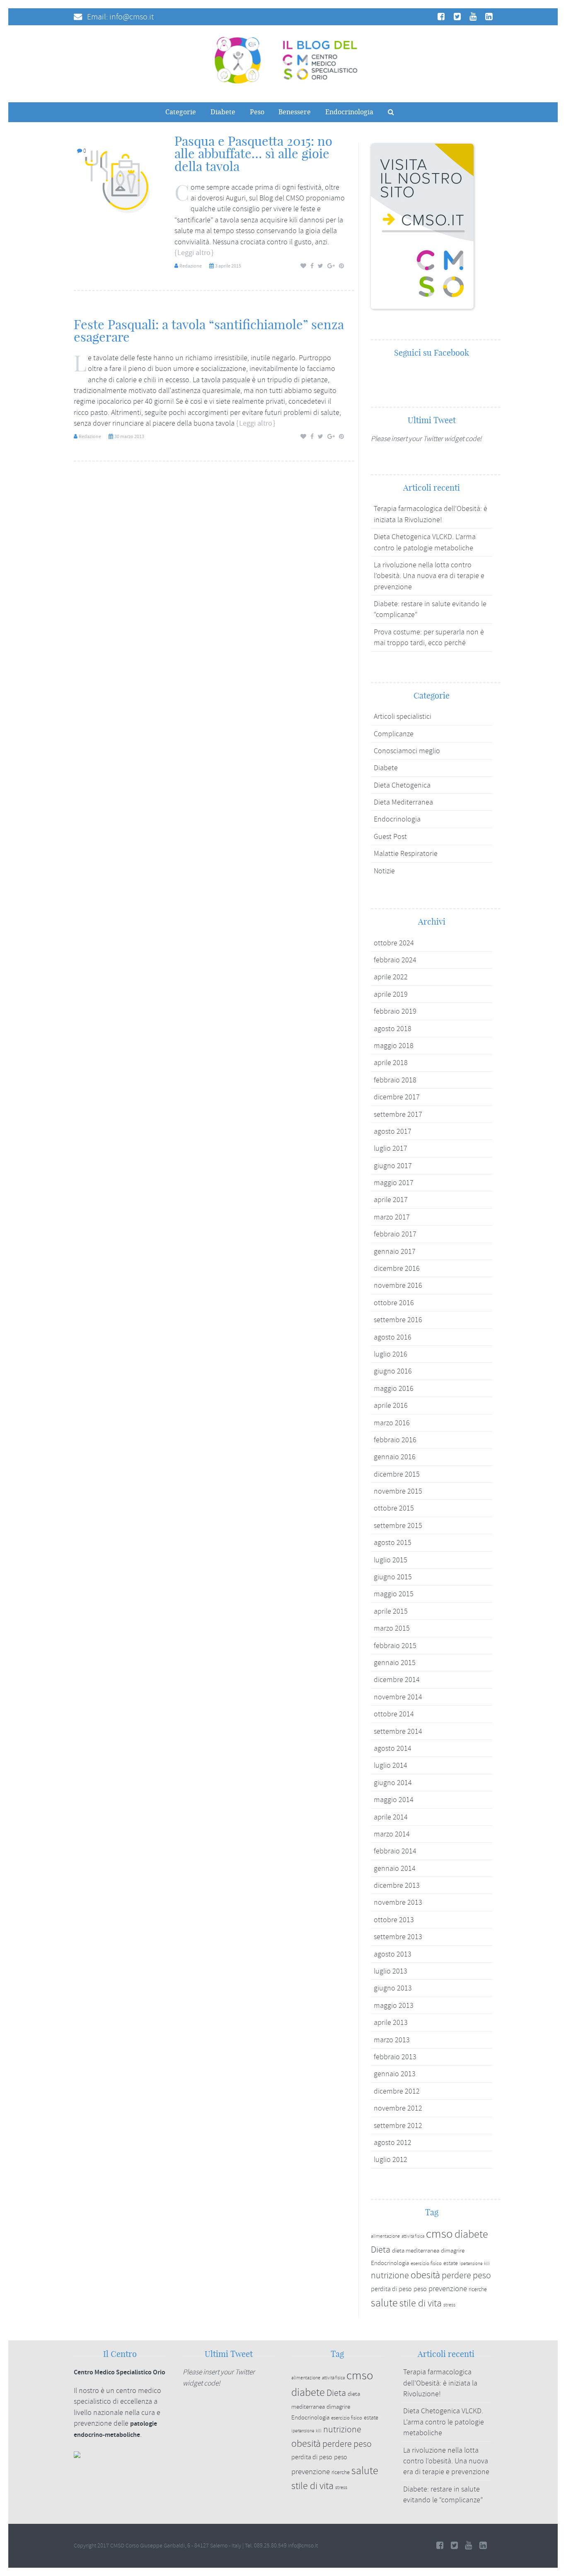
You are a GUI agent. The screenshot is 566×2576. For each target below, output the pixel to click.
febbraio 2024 (395, 960)
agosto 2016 (393, 1337)
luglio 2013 (391, 1971)
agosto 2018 (393, 1029)
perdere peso (466, 2276)
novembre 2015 (398, 1491)
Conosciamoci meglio (407, 751)
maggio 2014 (394, 1800)
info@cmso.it (132, 17)
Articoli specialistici (403, 716)
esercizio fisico (426, 2263)
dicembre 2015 (397, 1474)
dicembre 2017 (397, 1097)
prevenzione (448, 2289)
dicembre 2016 (397, 1268)
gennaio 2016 (395, 1457)
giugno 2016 (393, 1371)
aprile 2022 (391, 977)
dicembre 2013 (397, 1885)
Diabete (223, 112)
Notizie (384, 871)
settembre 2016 (398, 1320)
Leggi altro (194, 253)
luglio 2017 (391, 1148)
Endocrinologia (349, 112)
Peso (257, 112)
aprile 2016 (391, 1405)
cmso (439, 2234)
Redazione (191, 266)
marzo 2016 (392, 1423)
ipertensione (471, 2264)
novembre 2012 (398, 2108)
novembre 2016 (398, 1285)
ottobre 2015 (394, 1508)
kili (487, 2263)
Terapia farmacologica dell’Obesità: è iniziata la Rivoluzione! (440, 2383)
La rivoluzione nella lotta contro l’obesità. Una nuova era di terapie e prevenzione (429, 576)
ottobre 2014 (394, 1714)
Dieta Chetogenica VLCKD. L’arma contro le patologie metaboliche (444, 2422)
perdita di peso (391, 2289)
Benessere (295, 112)
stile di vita (421, 2303)
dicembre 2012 (397, 2091)
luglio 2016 (391, 1354)
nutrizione (390, 2275)
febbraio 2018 (395, 1080)
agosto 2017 (393, 1131)
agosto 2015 (393, 1542)
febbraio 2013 (395, 2057)
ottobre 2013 (394, 1920)
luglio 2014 (391, 1765)
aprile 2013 (391, 2022)
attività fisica (413, 2236)
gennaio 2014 (395, 1868)
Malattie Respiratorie (406, 853)
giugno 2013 (393, 1988)
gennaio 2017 (395, 1251)
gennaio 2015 (395, 1663)
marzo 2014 (392, 1834)
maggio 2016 (394, 1388)
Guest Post (390, 836)
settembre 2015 (398, 1525)
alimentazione (385, 2236)
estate (451, 2263)
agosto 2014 (393, 1748)
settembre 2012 (398, 2125)
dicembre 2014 (397, 1680)
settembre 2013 (398, 1937)
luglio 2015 (391, 1560)
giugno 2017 (393, 1166)
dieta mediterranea (416, 2251)
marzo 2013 (392, 2040)
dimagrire (453, 2251)
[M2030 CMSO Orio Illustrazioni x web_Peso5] (119, 180)
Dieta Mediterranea (403, 802)
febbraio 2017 (395, 1234)
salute (384, 2303)
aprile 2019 (391, 994)
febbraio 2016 (395, 1440)
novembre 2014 (398, 1697)
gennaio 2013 (395, 2074)
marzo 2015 (392, 1628)
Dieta (381, 2250)
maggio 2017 (394, 1183)
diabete (471, 2234)
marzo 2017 (392, 1217)
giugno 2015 (393, 1577)
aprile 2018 (391, 1063)
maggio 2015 (394, 1594)
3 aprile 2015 (228, 266)
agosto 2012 (393, 2142)
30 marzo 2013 (129, 436)
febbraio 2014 (395, 1851)
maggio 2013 (394, 2005)
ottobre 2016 (394, 1303)
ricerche (478, 2289)
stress (449, 2305)
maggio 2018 (394, 1046)
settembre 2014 (398, 1731)
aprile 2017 (391, 1200)
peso (420, 2289)
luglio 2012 (391, 2159)
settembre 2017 (398, 1114)
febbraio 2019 (395, 1011)
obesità (425, 2275)
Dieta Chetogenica (402, 785)
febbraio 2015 (395, 1646)
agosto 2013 (393, 1954)
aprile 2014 (391, 1817)
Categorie (181, 112)
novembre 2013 (398, 1902)
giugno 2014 (393, 1783)
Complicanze (394, 734)
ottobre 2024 (394, 943)
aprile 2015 (391, 1611)
